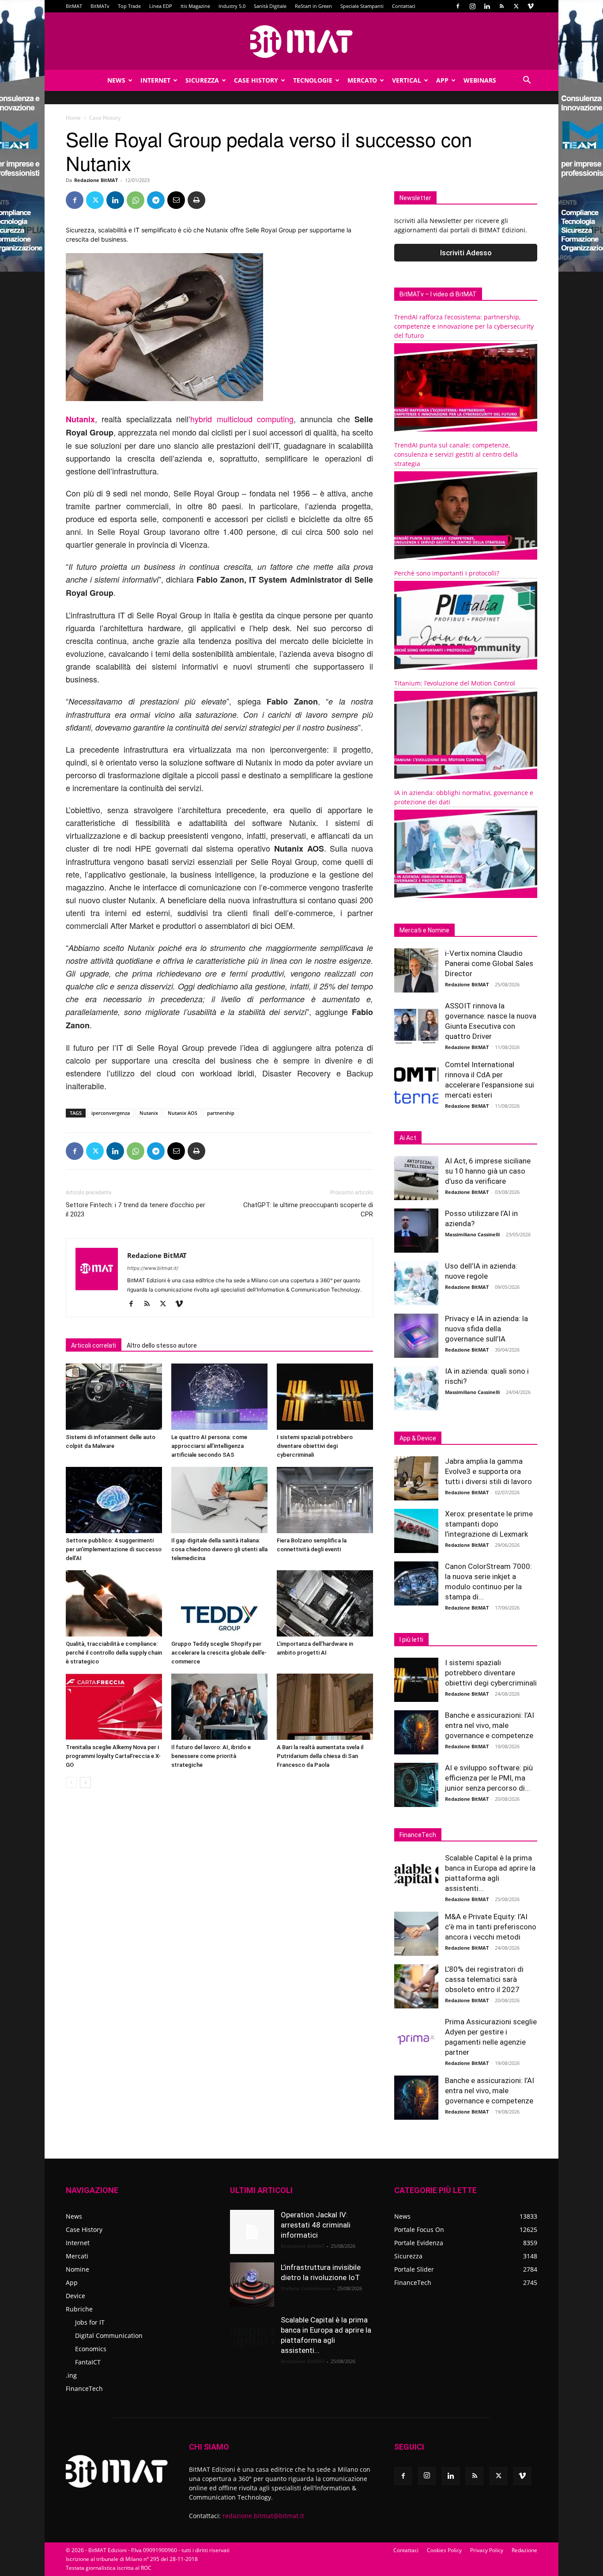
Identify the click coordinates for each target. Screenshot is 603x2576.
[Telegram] (156, 200)
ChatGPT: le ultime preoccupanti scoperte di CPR (308, 1210)
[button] (527, 81)
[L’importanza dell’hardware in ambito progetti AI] (325, 1603)
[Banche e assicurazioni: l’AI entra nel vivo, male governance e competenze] (416, 1732)
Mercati (77, 2256)
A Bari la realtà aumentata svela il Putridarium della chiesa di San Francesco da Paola (320, 1756)
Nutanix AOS (183, 1113)
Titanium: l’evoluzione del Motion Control (455, 683)
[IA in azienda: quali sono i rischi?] (416, 1388)
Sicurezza (202, 80)
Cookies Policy (444, 2550)
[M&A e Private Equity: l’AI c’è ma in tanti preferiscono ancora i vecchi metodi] (416, 1934)
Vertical (407, 80)
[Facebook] (458, 6)
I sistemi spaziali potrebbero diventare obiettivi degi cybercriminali (315, 1446)
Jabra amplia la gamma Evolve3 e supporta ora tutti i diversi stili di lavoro (488, 1471)
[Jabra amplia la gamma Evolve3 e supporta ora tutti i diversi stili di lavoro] (416, 1478)
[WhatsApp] (136, 200)
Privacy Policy (487, 2550)
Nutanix (149, 1113)
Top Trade (129, 6)
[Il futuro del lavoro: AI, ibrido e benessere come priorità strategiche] (219, 1707)
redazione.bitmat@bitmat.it (263, 2516)
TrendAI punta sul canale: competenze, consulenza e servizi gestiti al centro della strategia (456, 454)
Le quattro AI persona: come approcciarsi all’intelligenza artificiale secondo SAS (209, 1446)
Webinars (480, 80)
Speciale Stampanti (362, 6)
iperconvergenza (111, 1113)
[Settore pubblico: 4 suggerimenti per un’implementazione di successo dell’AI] (114, 1500)
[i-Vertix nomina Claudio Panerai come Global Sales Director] (416, 970)
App (442, 80)
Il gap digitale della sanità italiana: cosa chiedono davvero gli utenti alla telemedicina (219, 1549)
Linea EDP (161, 6)
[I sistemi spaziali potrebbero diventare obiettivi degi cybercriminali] (325, 1397)
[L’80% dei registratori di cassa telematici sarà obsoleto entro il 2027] (416, 1986)
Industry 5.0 (232, 6)
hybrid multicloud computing (242, 419)
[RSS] (501, 6)
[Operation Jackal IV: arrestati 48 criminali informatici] (252, 2232)
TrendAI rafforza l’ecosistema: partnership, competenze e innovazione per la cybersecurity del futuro (464, 326)
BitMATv (100, 6)
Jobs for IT (90, 2322)
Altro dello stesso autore (162, 1345)
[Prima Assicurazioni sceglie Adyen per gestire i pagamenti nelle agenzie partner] (416, 2039)
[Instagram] (472, 6)
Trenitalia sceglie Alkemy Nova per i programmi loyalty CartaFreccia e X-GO (113, 1756)
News (116, 80)
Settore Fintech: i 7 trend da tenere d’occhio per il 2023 (136, 1210)
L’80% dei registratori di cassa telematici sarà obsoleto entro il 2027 (484, 1979)
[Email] (176, 200)
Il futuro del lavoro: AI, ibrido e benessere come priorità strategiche (211, 1756)
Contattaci (404, 6)
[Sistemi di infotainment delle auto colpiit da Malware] (114, 1397)
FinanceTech (84, 2388)
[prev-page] (71, 1782)
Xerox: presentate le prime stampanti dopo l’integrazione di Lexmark (489, 1524)
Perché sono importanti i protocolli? (447, 573)
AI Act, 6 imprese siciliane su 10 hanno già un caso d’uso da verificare (488, 1171)
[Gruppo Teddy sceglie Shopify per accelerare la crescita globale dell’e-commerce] (219, 1603)
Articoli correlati (94, 1345)
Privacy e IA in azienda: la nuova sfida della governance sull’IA (486, 1329)
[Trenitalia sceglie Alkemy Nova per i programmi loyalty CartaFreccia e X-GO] (114, 1707)
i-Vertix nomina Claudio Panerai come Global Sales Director (489, 963)
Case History (256, 80)
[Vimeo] (531, 6)
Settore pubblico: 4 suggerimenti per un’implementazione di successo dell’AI (114, 1549)
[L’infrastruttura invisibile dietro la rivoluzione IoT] (252, 2284)
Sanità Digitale (270, 6)
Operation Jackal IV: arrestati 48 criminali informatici (316, 2225)
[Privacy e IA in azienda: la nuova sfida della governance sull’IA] (416, 1336)
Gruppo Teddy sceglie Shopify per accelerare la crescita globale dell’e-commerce (219, 1653)
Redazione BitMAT (96, 180)
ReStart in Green (313, 6)
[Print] (196, 200)
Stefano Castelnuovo (306, 2288)
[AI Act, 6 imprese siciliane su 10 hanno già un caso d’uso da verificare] (416, 1178)
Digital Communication (109, 2335)
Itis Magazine (195, 6)
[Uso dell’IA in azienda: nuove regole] (416, 1283)
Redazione (524, 2550)
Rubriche (79, 2309)
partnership (221, 1113)
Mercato (362, 80)
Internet (155, 80)
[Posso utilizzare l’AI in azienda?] (416, 1231)
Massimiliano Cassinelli (472, 1234)
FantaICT (88, 2362)
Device (75, 2296)
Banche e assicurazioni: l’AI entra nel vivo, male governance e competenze (490, 1725)
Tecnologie (313, 80)
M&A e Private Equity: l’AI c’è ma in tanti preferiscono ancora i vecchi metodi (491, 1927)
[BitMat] (301, 42)
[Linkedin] (487, 6)
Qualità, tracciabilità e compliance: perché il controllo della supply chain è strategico (114, 1653)
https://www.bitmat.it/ (153, 1268)
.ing (71, 2375)
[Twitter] (516, 6)
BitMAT (74, 6)
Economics (91, 2349)
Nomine (77, 2269)
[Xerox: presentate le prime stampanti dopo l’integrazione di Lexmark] (416, 1531)
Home (73, 118)
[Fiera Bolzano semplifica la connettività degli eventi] (325, 1500)
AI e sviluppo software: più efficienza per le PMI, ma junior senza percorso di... (489, 1778)
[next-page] (85, 1782)
